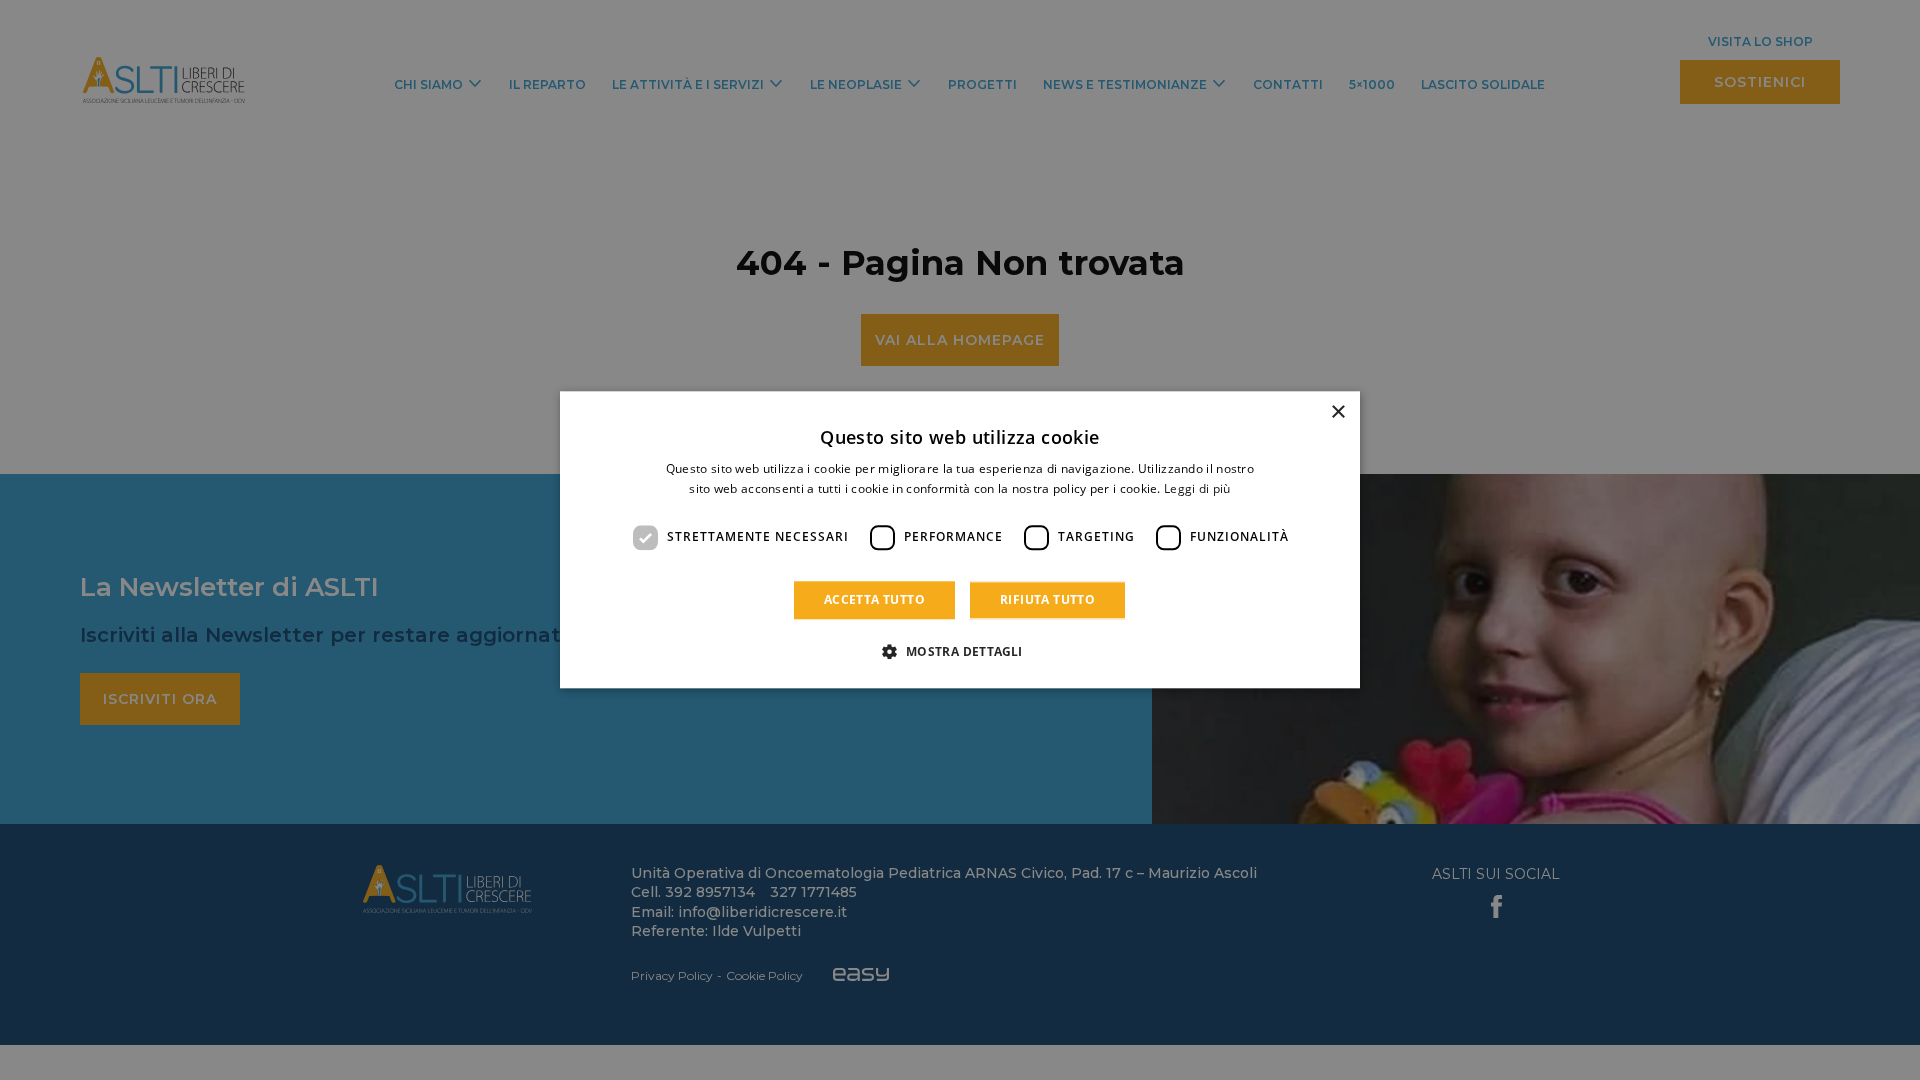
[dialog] (960, 539)
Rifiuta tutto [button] (1047, 599)
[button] (959, 652)
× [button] (1337, 412)
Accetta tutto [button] (874, 599)
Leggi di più (1197, 489)
